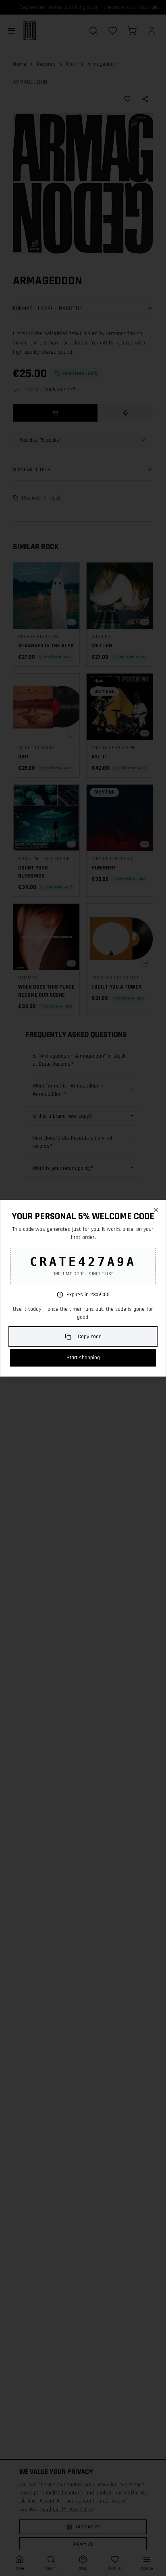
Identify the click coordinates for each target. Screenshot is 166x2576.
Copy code (90, 1337)
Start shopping (83, 1358)
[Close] (156, 1210)
